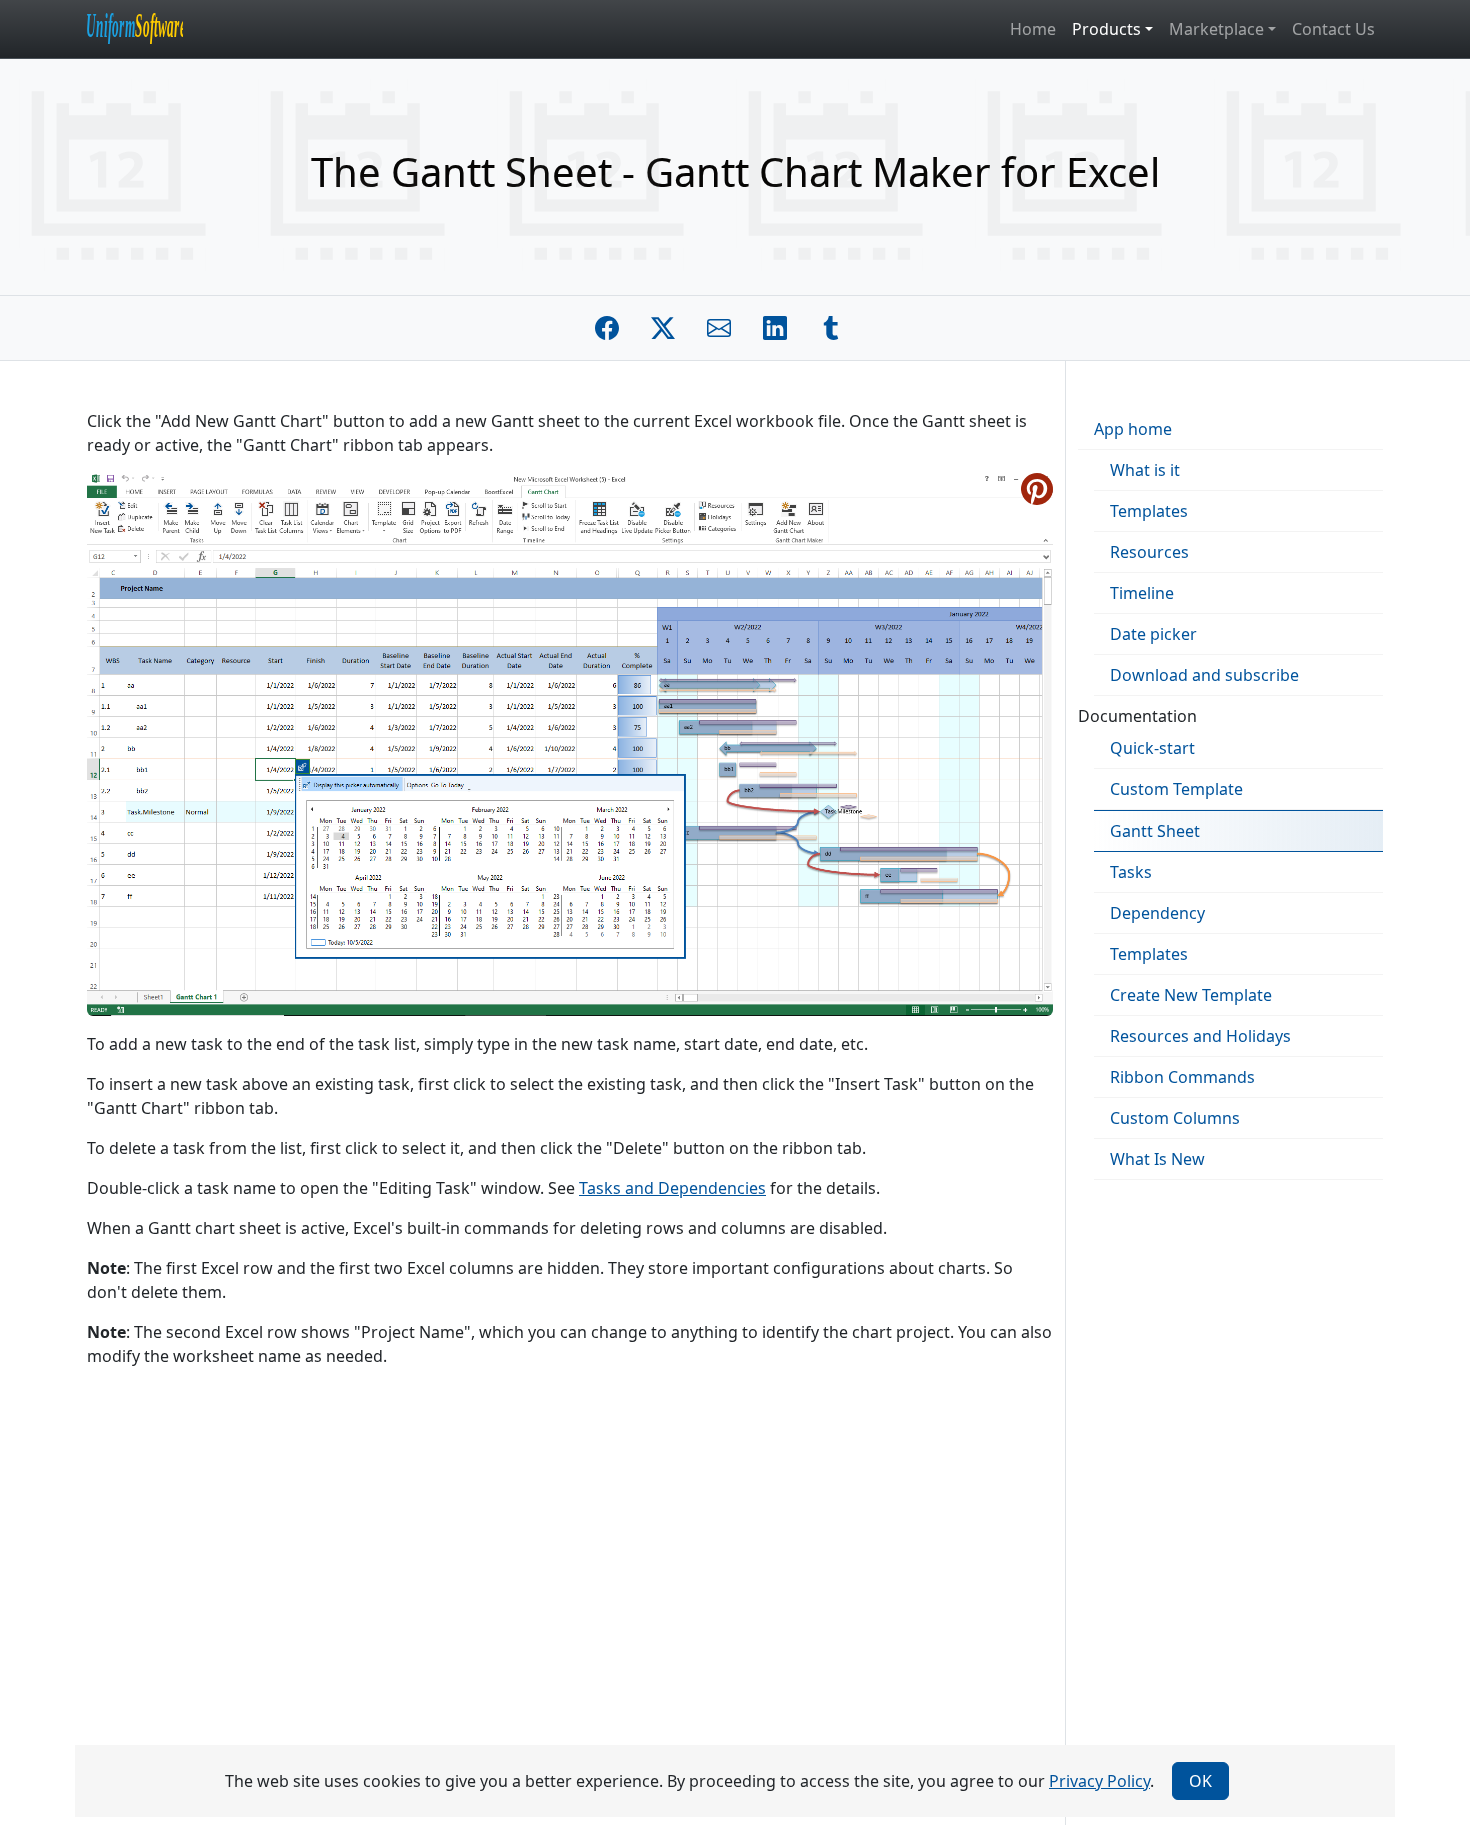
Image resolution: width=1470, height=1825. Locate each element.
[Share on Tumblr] (831, 328)
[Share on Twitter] (663, 328)
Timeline (1142, 593)
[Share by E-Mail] (719, 328)
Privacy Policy (1099, 1781)
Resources (1149, 552)
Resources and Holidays (1200, 1036)
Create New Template (1191, 995)
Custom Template (1176, 789)
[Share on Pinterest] (1037, 489)
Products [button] (1106, 29)
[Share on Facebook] (607, 328)
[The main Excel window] (570, 743)
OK (1200, 1781)
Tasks (1131, 872)
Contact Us (1333, 29)
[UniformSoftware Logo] (151, 29)
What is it (1145, 470)
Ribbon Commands (1182, 1077)
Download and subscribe (1204, 675)
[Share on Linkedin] (775, 328)
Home (1033, 29)
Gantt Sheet (1155, 831)
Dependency (1157, 913)
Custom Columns (1175, 1118)
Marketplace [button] (1216, 29)
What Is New (1157, 1159)
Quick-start (1152, 748)
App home (1133, 429)
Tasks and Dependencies (672, 1188)
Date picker (1153, 634)
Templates (1149, 511)
